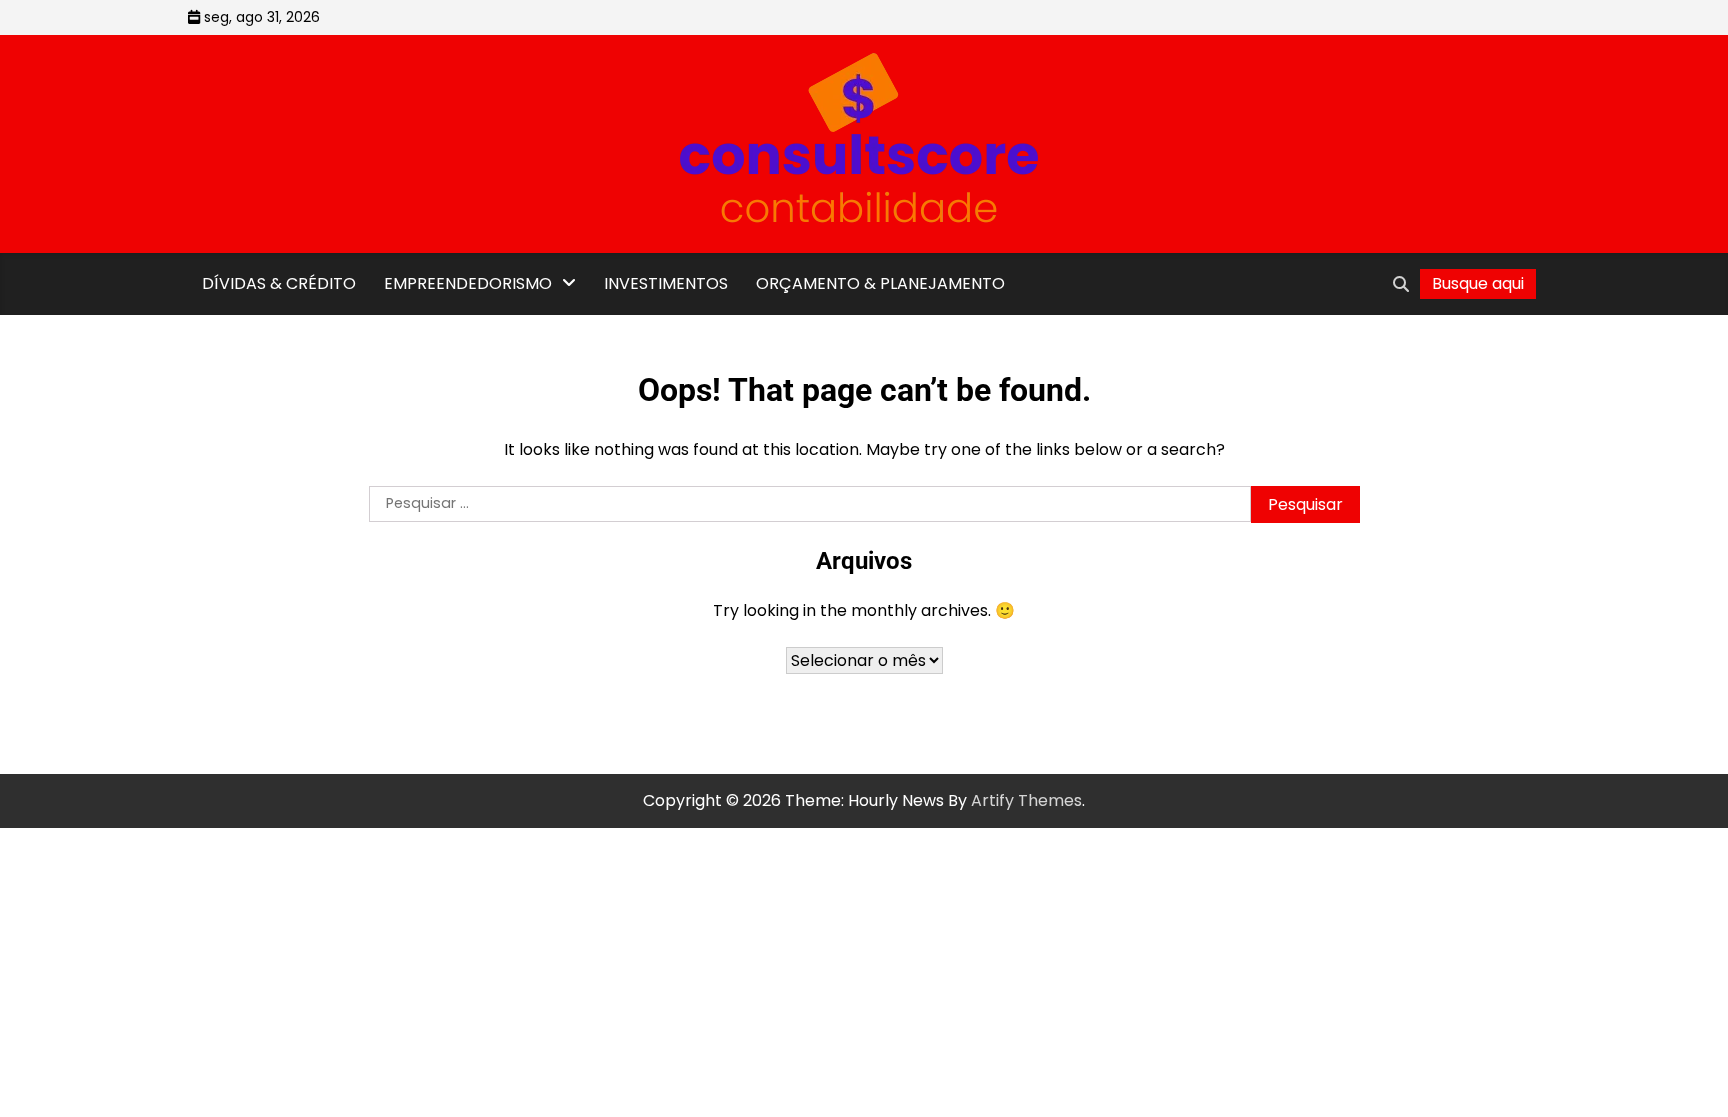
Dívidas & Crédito (279, 283)
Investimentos (666, 283)
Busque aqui (1478, 283)
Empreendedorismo (468, 283)
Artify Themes (1026, 800)
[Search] (1401, 284)
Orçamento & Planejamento (880, 283)
